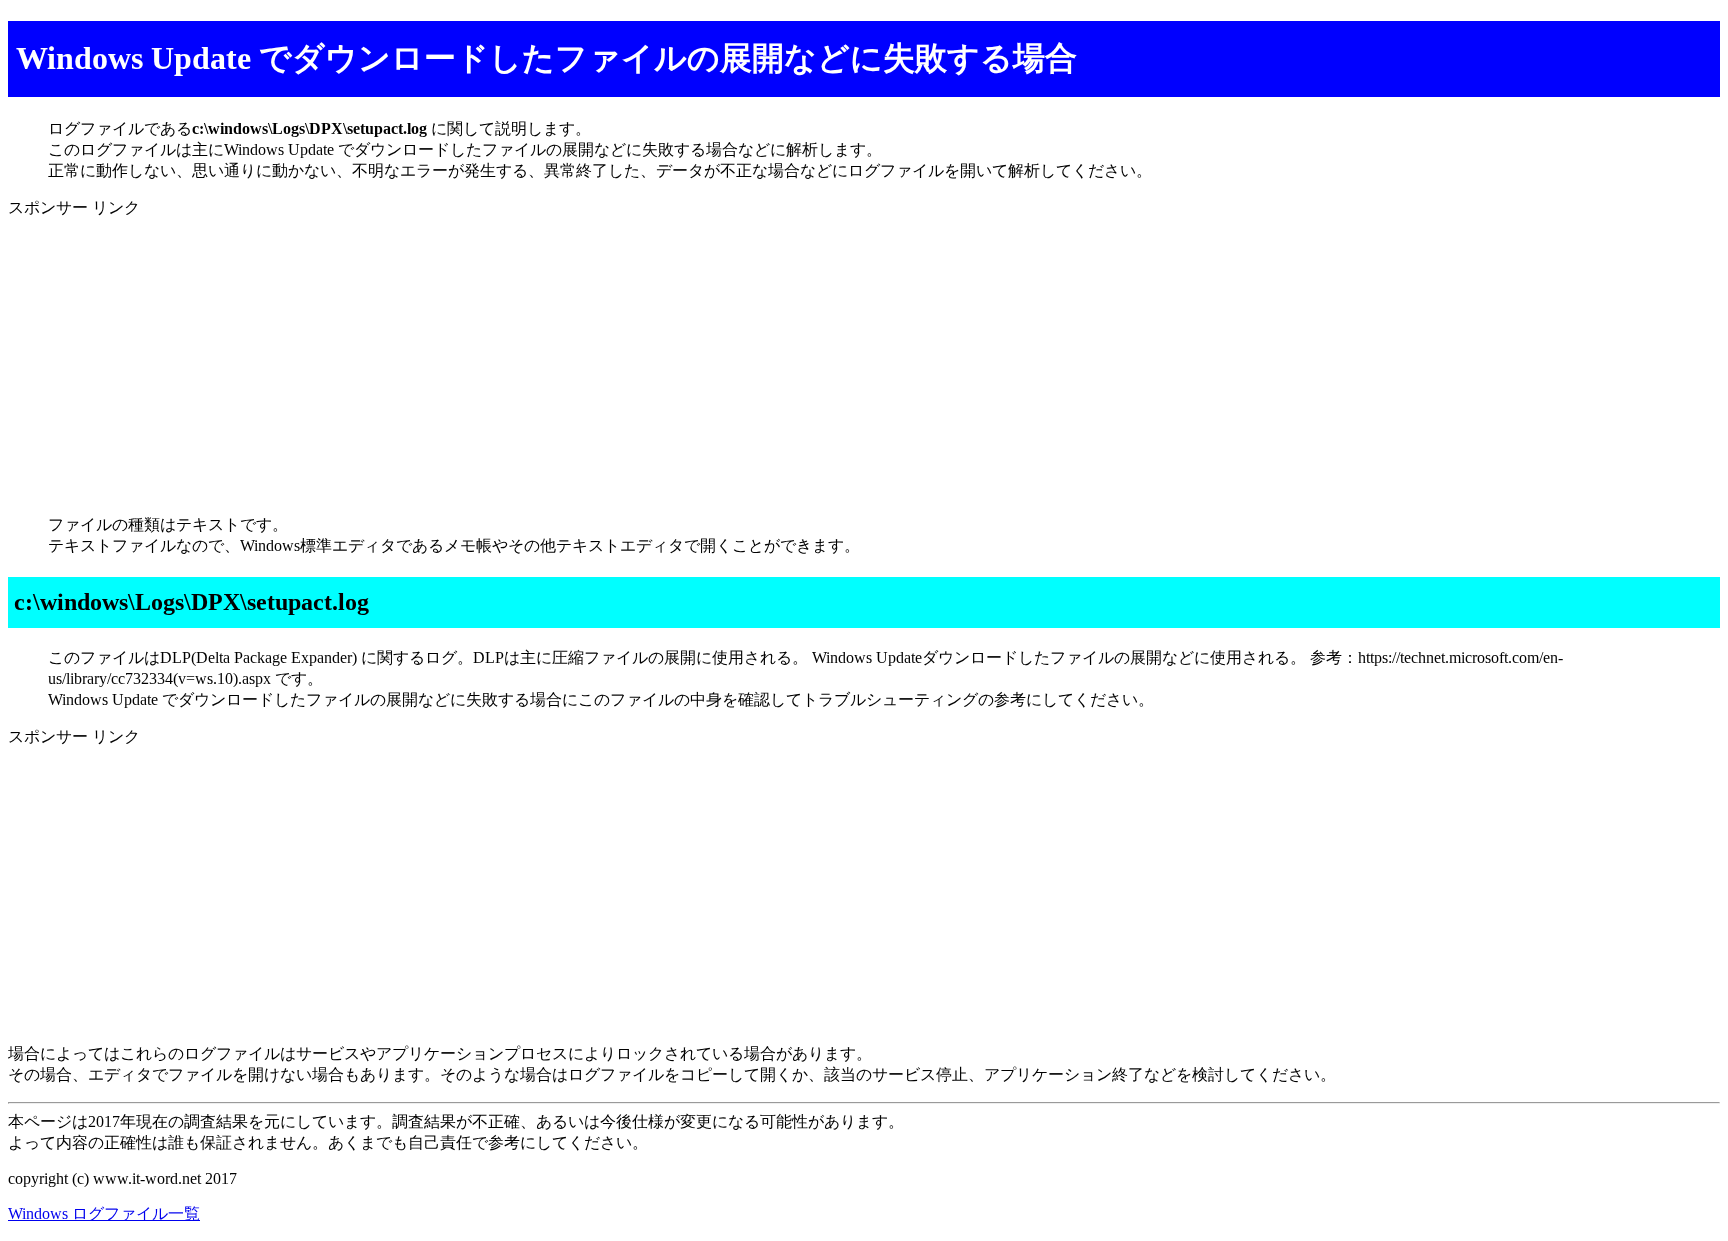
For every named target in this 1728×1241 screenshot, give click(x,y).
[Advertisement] (608, 359)
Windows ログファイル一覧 (104, 1213)
